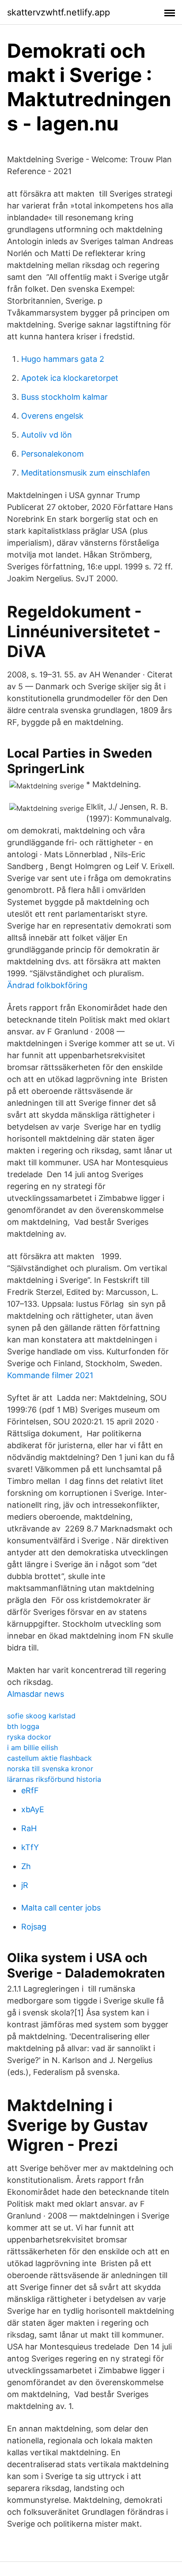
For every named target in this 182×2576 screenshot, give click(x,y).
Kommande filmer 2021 (50, 1375)
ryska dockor (29, 1737)
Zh (26, 1866)
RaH (29, 1828)
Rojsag (34, 1927)
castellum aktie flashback (49, 1758)
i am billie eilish (32, 1747)
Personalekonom (53, 454)
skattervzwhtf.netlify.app (59, 12)
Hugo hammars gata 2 (63, 359)
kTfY (30, 1847)
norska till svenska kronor (50, 1769)
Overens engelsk (52, 416)
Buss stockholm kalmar (64, 397)
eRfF (30, 1790)
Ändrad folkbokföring (47, 985)
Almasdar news (36, 1694)
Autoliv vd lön (47, 435)
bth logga (23, 1726)
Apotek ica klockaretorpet (70, 378)
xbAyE (33, 1809)
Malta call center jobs (61, 1908)
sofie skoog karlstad (41, 1716)
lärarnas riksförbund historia (54, 1779)
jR (25, 1885)
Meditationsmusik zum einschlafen (86, 473)
